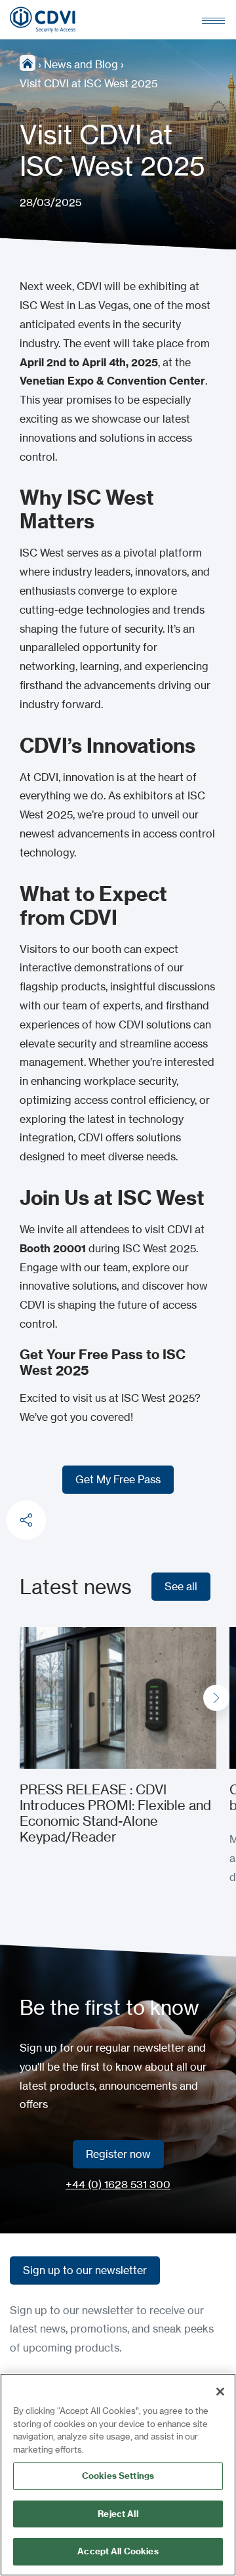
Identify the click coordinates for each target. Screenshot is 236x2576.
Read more (47, 1636)
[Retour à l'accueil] (43, 20)
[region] (118, 2475)
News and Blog (81, 64)
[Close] (220, 2392)
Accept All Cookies (118, 2551)
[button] (216, 1698)
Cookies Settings (118, 2476)
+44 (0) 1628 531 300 (118, 2184)
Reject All (118, 2514)
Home (28, 63)
